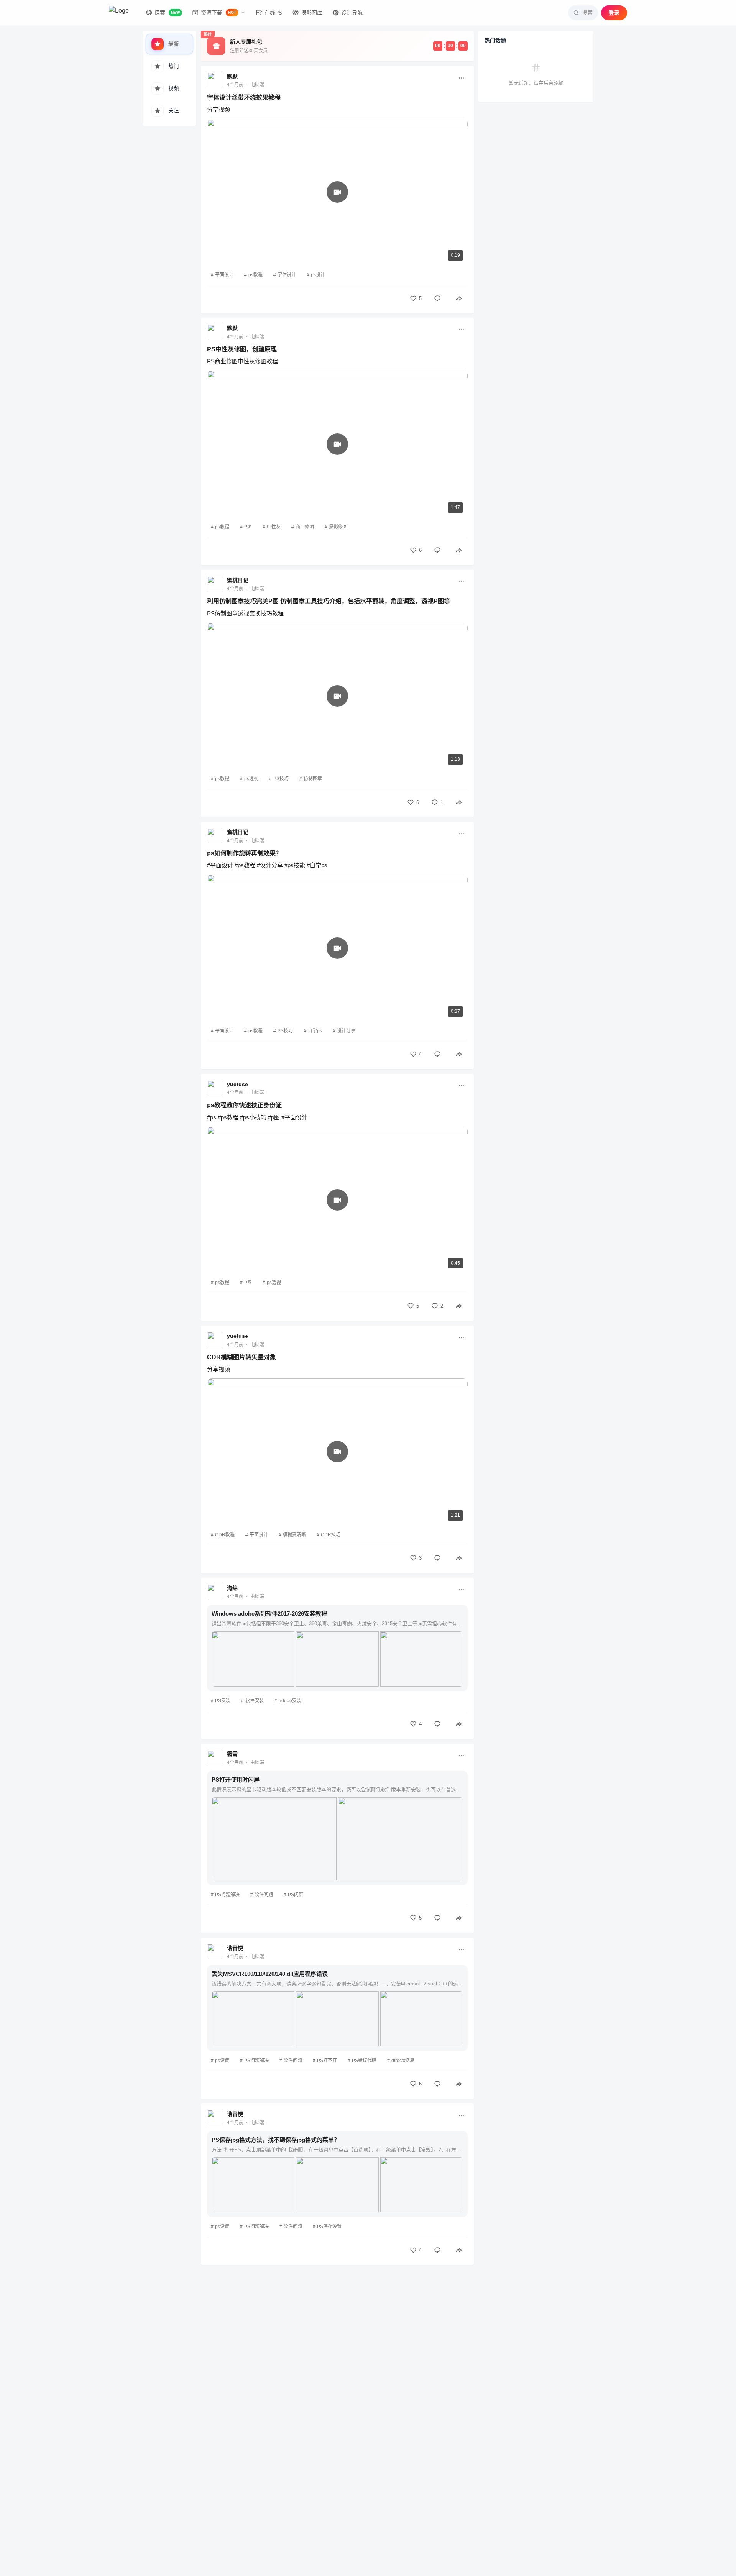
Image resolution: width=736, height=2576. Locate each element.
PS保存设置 (329, 2227)
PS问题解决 (227, 1895)
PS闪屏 (296, 1895)
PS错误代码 (364, 2061)
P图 (248, 527)
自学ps (315, 1031)
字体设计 (287, 275)
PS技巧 (281, 779)
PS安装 (223, 1701)
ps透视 (251, 779)
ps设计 (318, 275)
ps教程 (255, 275)
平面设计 (224, 275)
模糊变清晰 (294, 1535)
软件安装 (255, 1701)
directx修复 (403, 2061)
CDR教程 (225, 1535)
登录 (614, 13)
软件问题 (264, 1895)
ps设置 (222, 2061)
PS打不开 (327, 2061)
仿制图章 (313, 779)
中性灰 (274, 527)
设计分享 (346, 1031)
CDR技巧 (331, 1535)
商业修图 (305, 527)
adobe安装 (290, 1701)
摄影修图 (338, 527)
